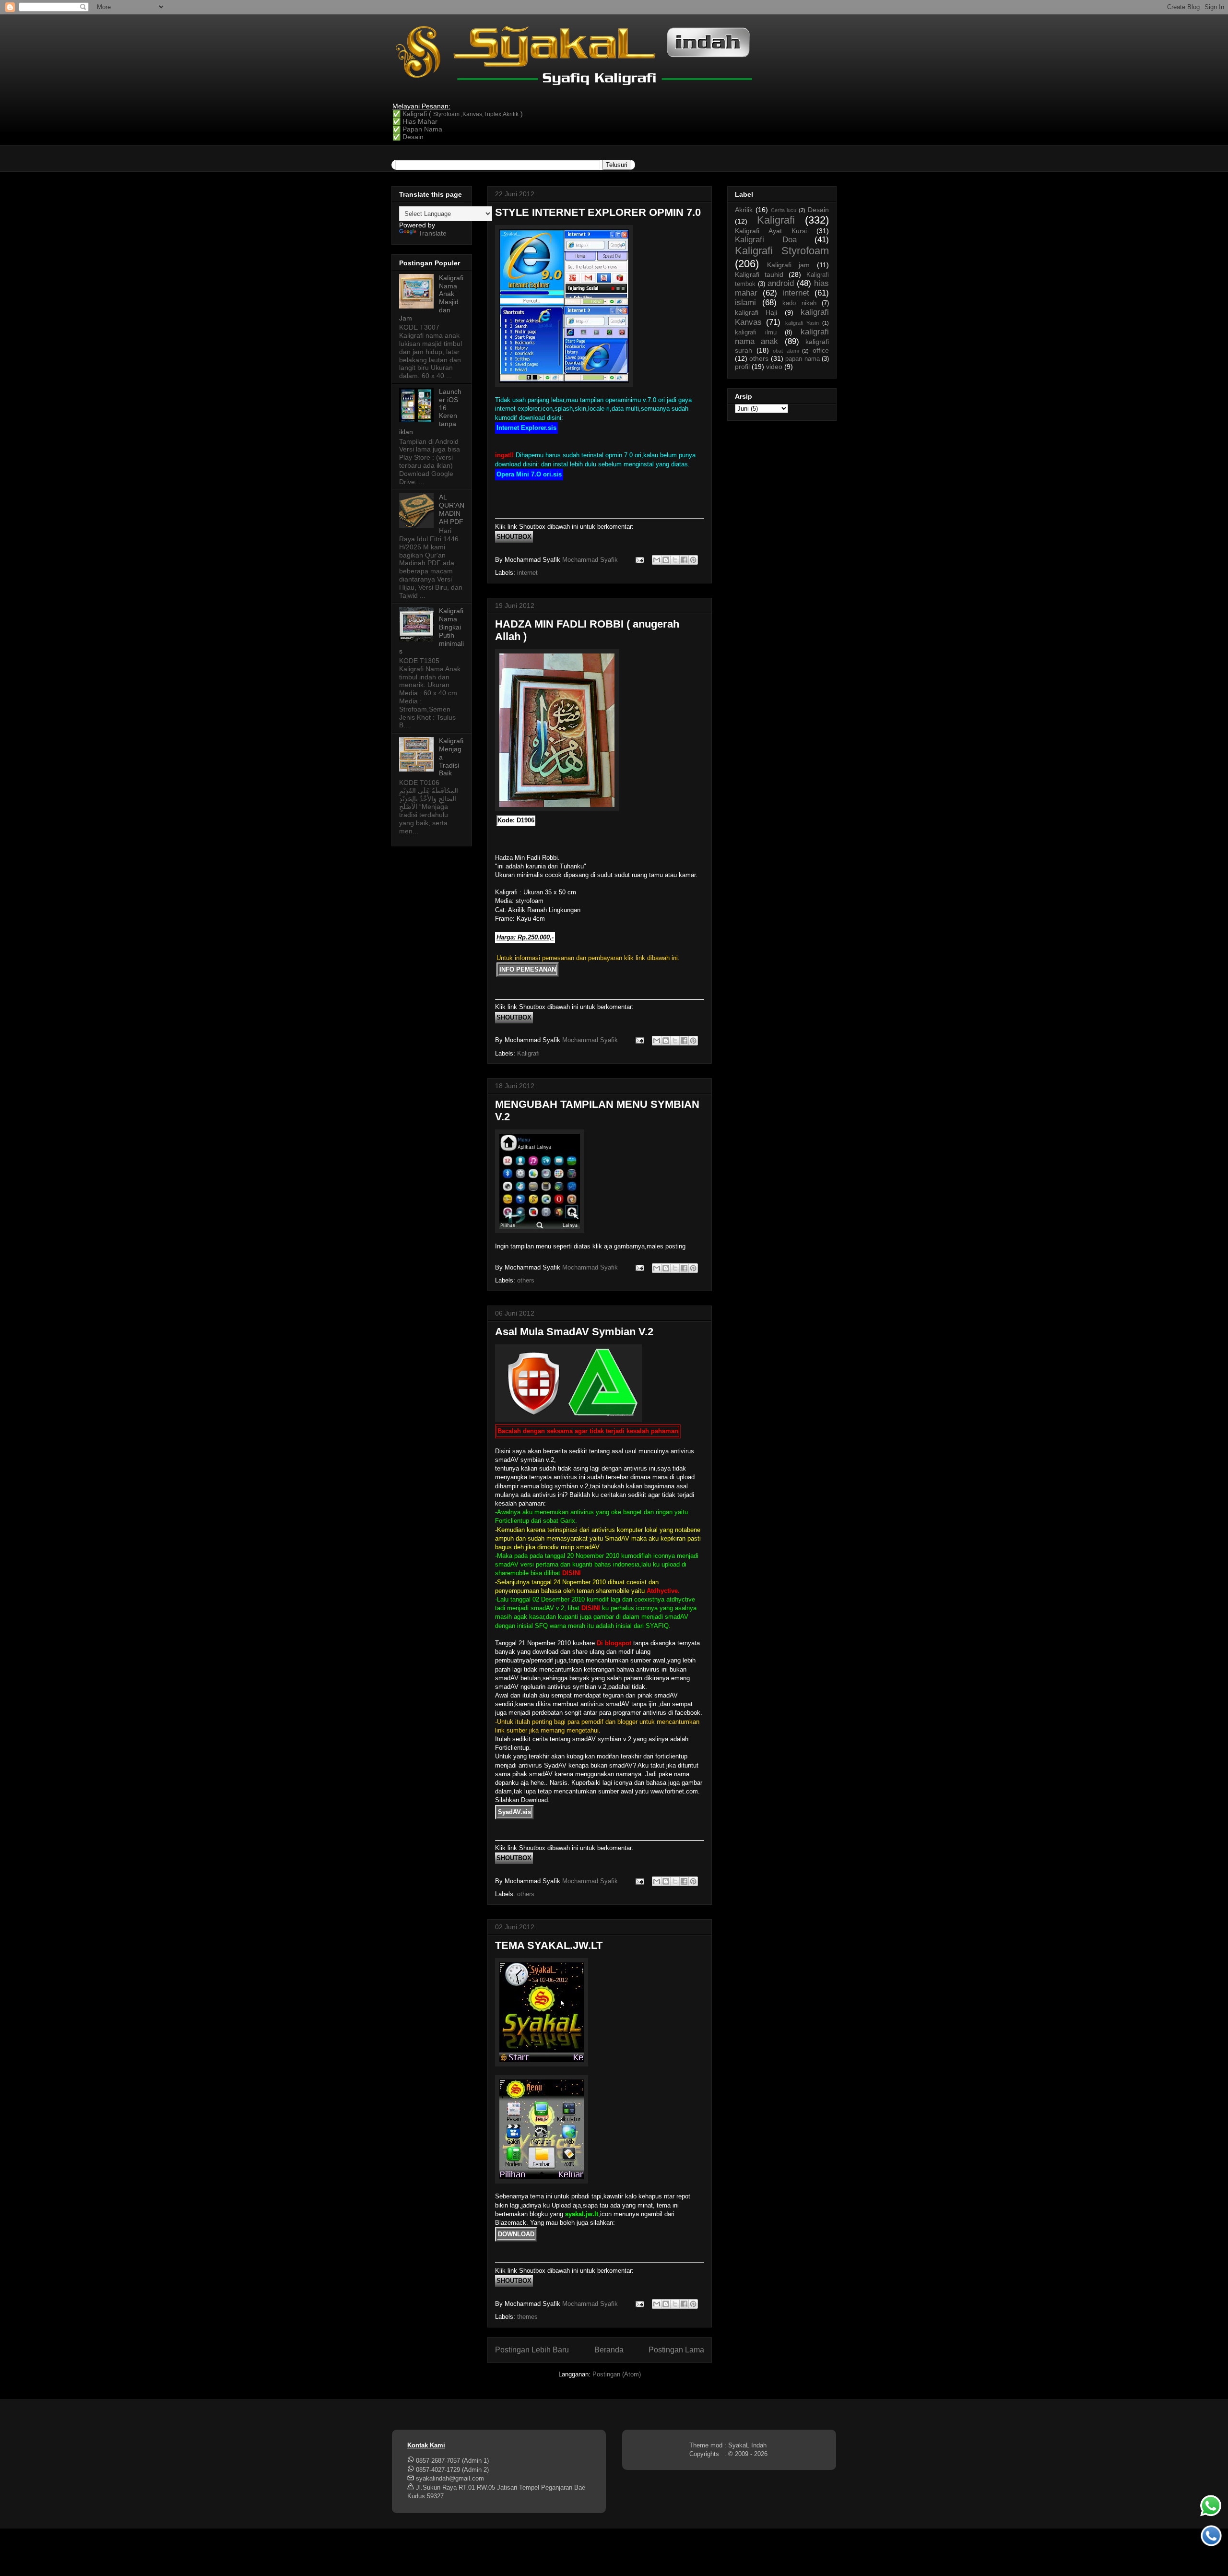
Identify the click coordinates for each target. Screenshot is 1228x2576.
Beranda (609, 2350)
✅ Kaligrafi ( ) (458, 114)
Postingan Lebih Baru (532, 2350)
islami (745, 303)
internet (527, 573)
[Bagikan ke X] (675, 560)
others (526, 1280)
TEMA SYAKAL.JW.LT (549, 1945)
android (781, 283)
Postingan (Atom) (617, 2374)
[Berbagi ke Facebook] (684, 560)
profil (742, 367)
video (774, 367)
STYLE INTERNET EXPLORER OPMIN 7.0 (598, 212)
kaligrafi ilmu (756, 332)
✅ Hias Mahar (415, 121)
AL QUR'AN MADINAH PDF (452, 509)
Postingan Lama (676, 2350)
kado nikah (799, 303)
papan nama (802, 359)
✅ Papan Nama (417, 129)
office (821, 350)
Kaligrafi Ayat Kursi (771, 231)
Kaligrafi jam (788, 265)
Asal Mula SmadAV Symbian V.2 (574, 1332)
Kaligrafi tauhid (759, 274)
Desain (818, 210)
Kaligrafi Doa (766, 240)
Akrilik (744, 210)
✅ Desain (408, 137)
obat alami (786, 351)
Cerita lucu (784, 210)
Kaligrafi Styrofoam (782, 251)
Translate (432, 233)
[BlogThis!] (666, 560)
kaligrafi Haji (756, 312)
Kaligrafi (528, 1053)
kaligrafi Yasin (802, 323)
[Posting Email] (639, 560)
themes (527, 2317)
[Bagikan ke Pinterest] (693, 560)
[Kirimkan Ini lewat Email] (657, 560)
